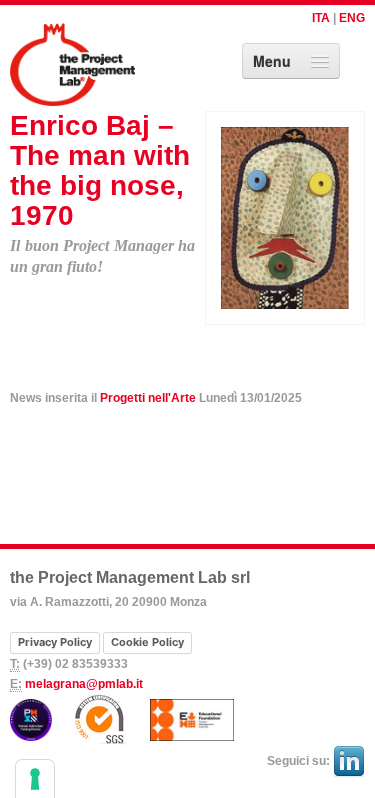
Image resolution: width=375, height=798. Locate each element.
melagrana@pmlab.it (84, 684)
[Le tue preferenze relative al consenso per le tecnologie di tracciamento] (35, 779)
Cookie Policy (147, 642)
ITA (321, 18)
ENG (352, 18)
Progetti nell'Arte (148, 398)
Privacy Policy (55, 642)
